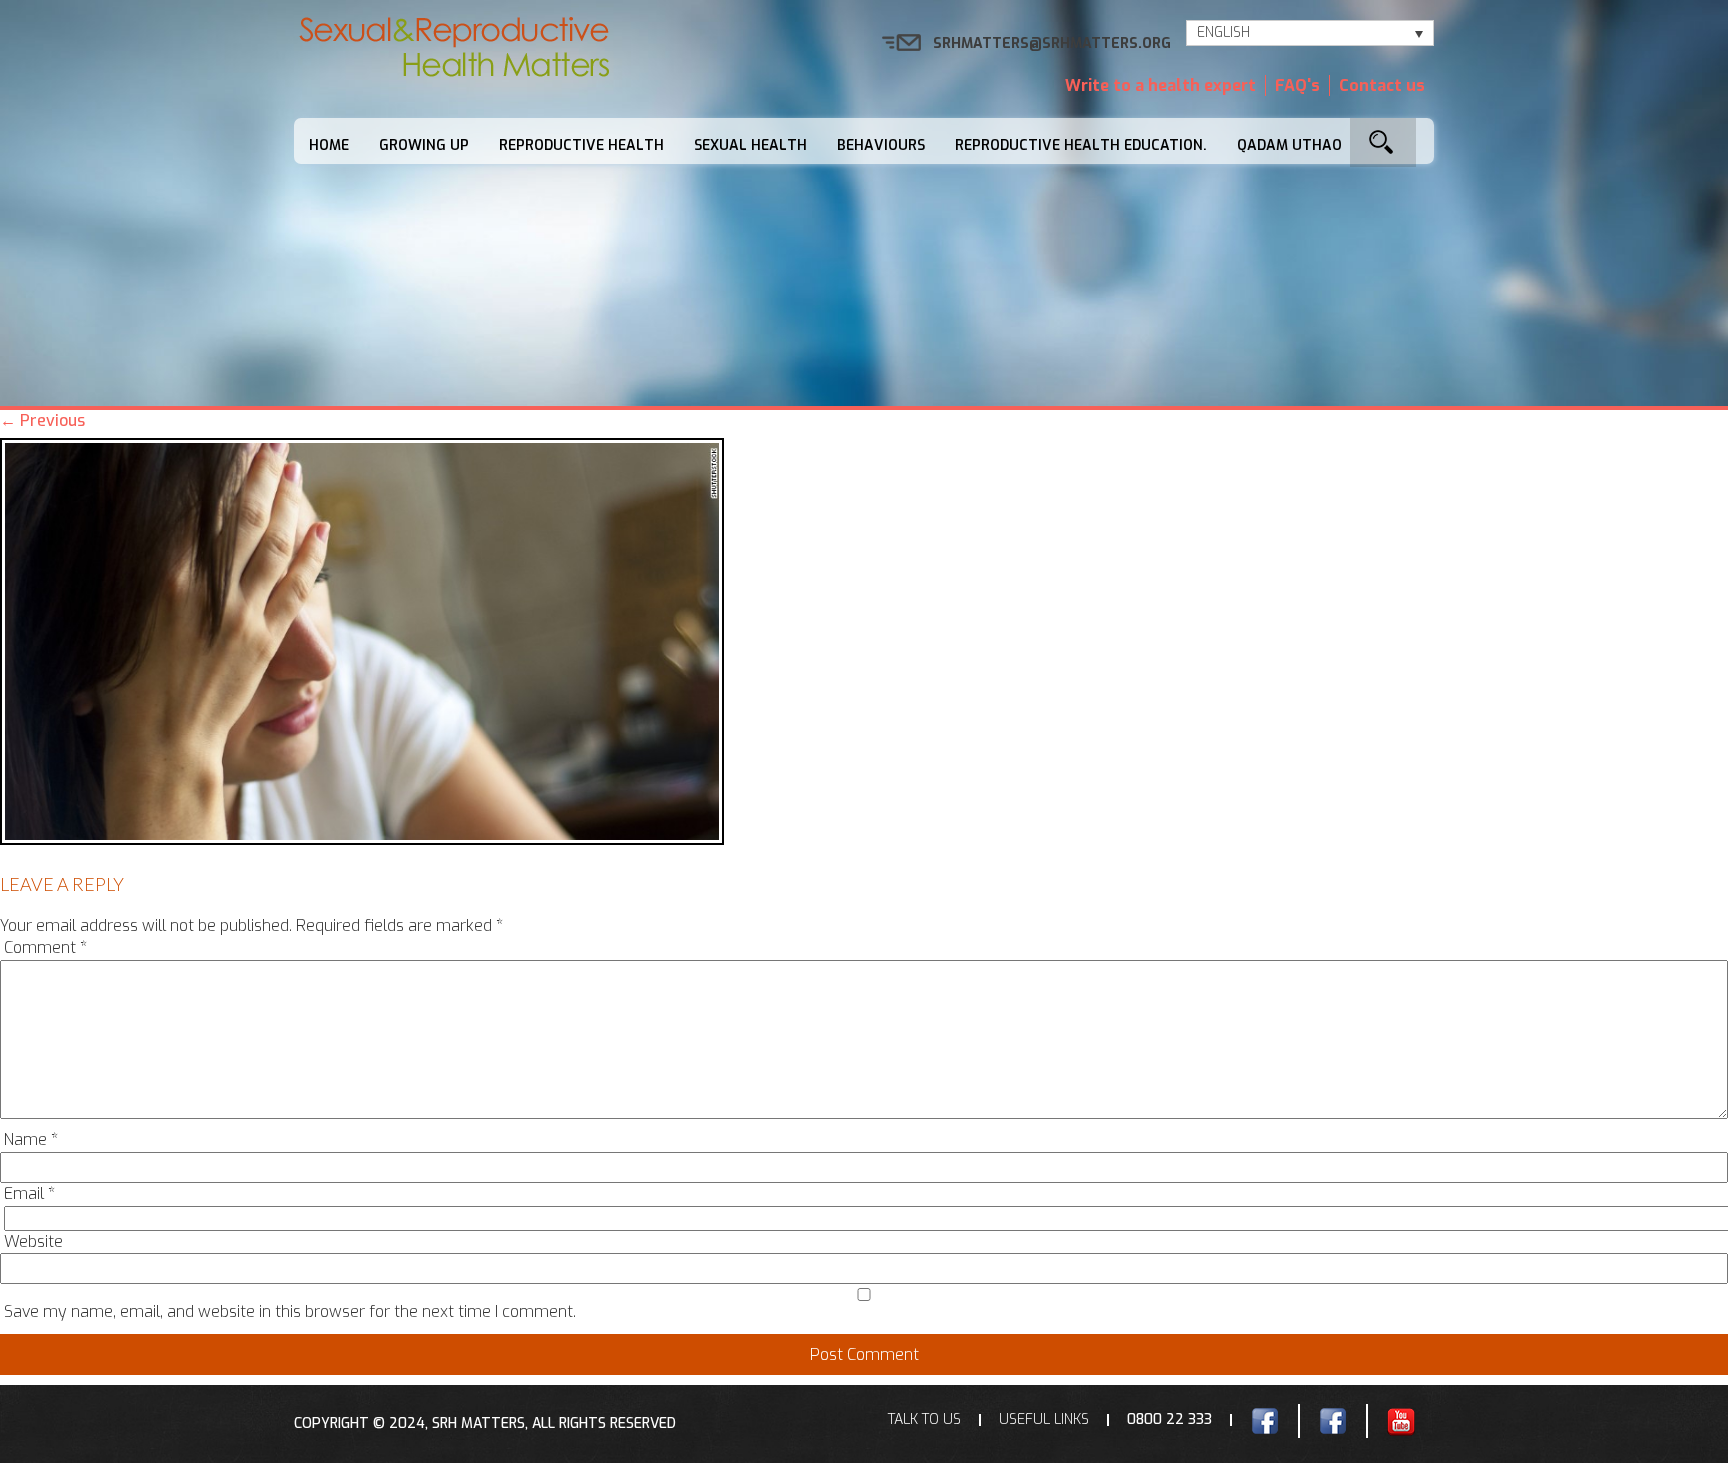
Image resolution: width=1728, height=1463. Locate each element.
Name (31, 1139)
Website (33, 1241)
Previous (42, 420)
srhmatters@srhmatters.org (1052, 43)
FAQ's (1297, 85)
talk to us (924, 1419)
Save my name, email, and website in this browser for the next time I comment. (290, 1311)
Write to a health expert (1160, 85)
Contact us (1382, 85)
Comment (45, 947)
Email (29, 1193)
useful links (1044, 1419)
